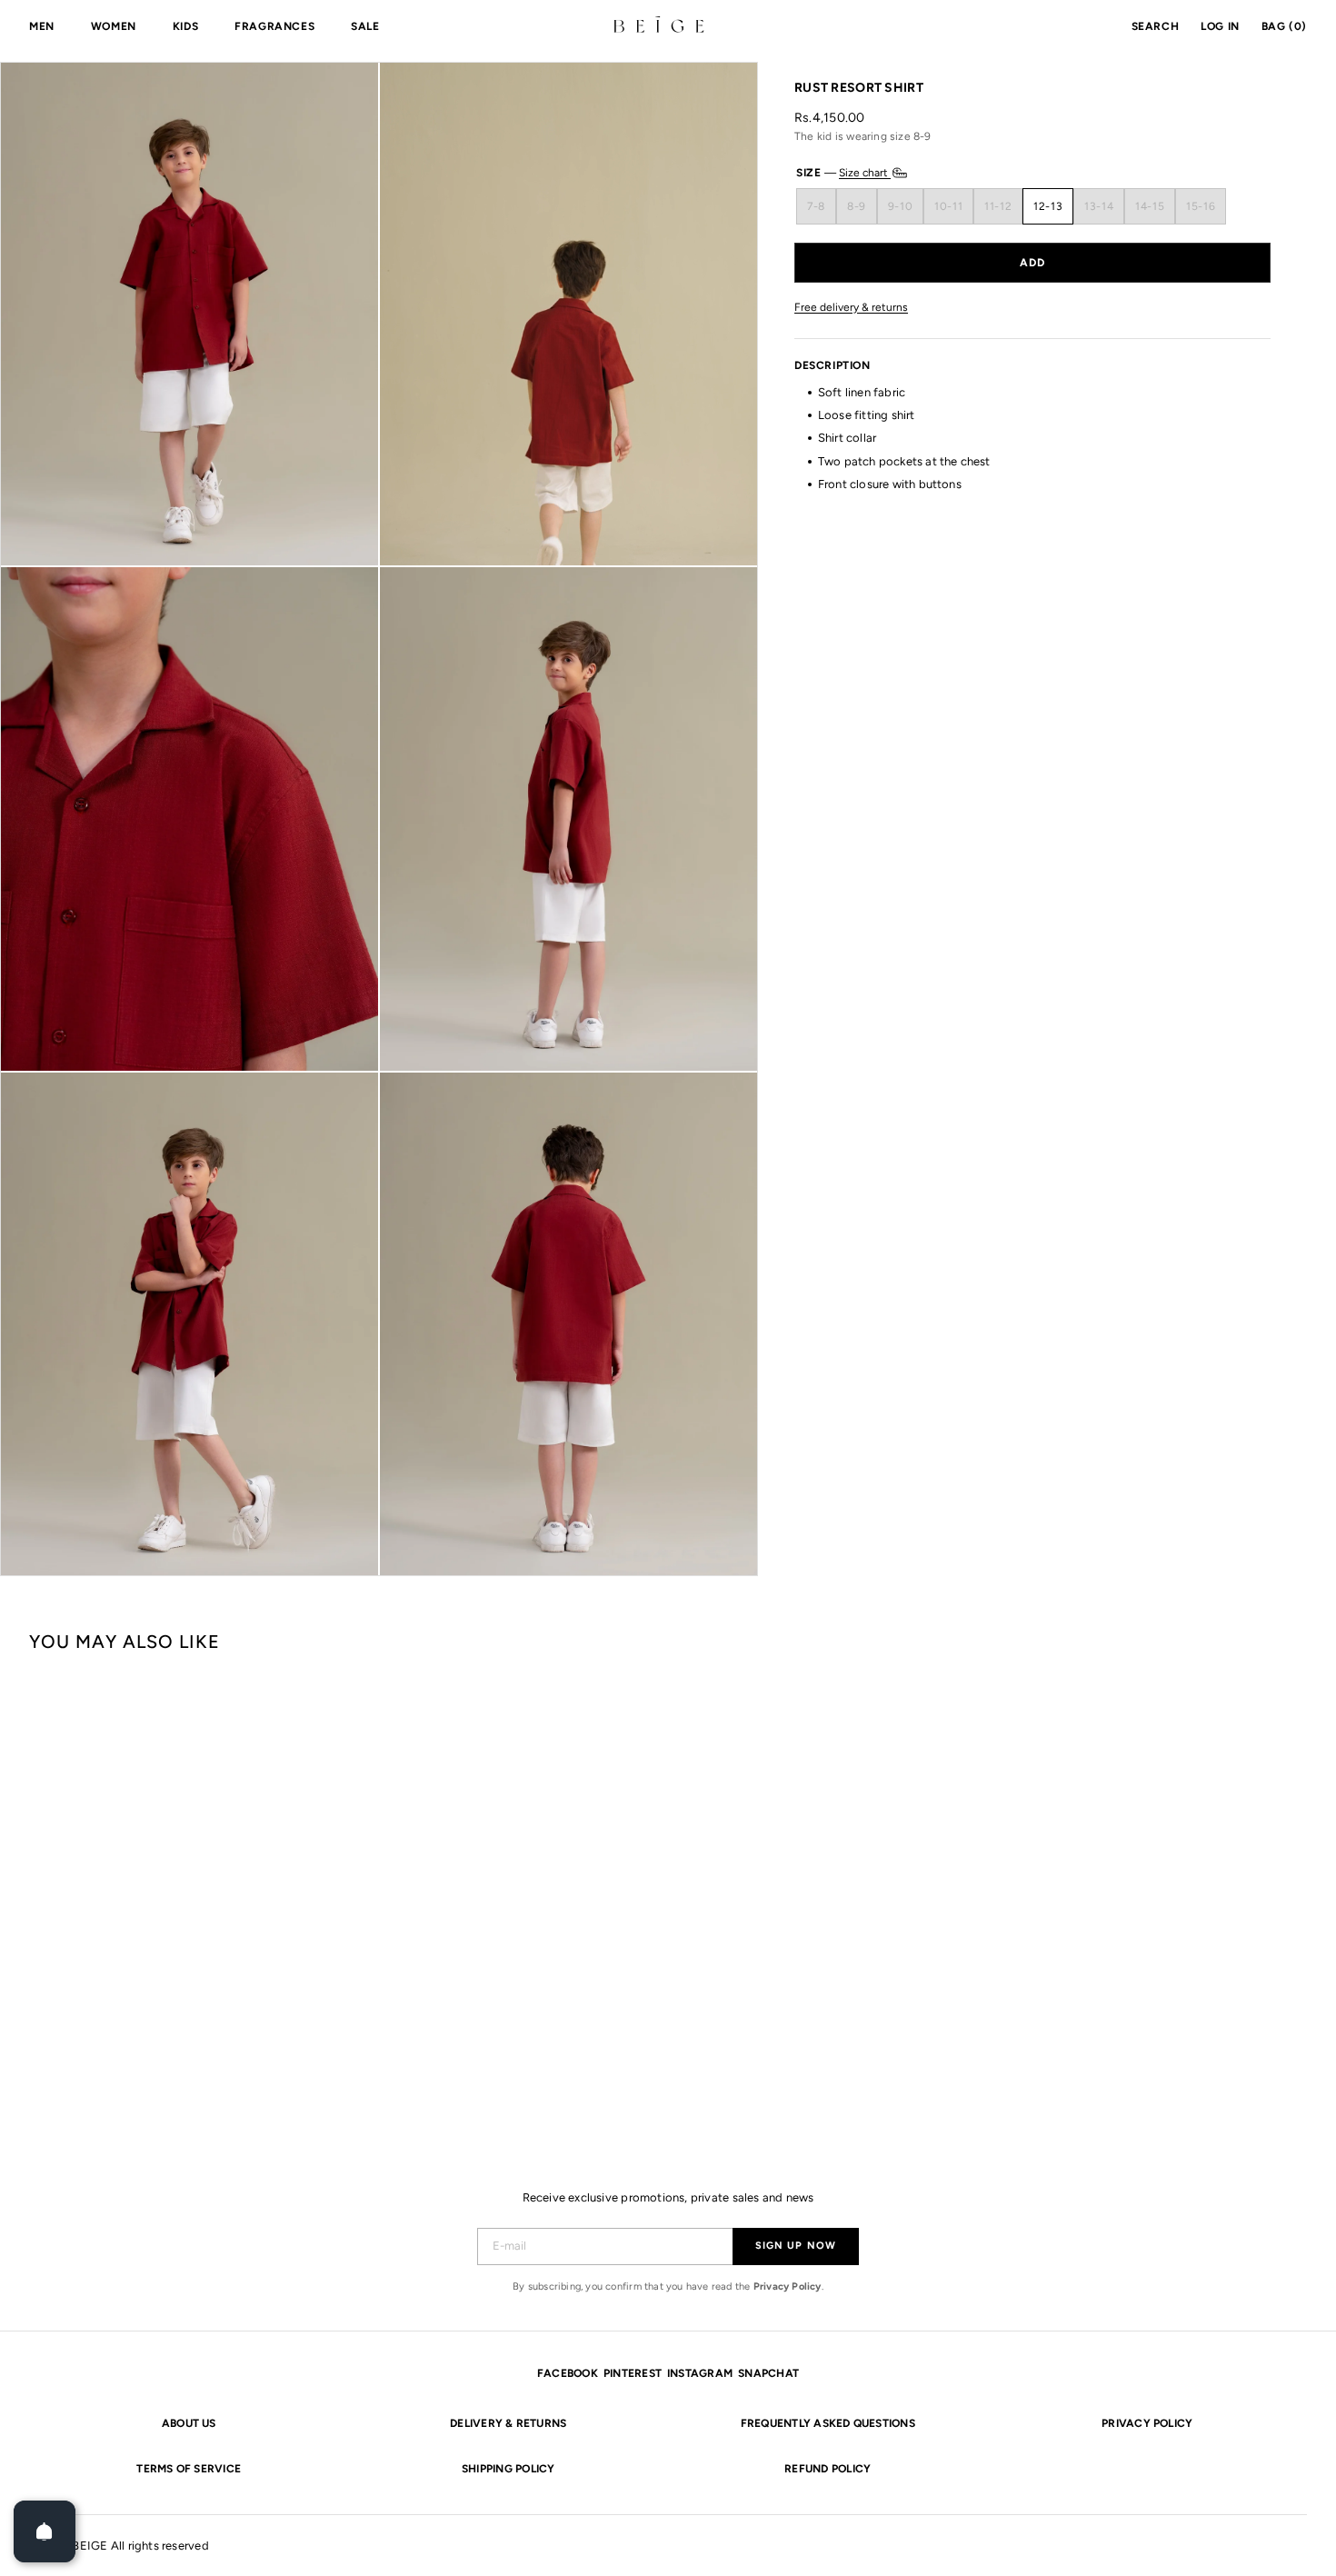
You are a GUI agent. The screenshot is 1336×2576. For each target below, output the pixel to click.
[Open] (45, 2531)
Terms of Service (189, 2469)
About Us (189, 2423)
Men (42, 26)
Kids (185, 26)
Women (114, 26)
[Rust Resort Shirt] (135, 1889)
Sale (365, 26)
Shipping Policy (508, 2469)
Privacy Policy (788, 2286)
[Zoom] (189, 314)
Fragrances (274, 26)
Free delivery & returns (851, 307)
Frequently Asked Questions (828, 2423)
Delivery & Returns (508, 2423)
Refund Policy (828, 2469)
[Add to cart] (1032, 262)
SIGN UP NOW (796, 2246)
